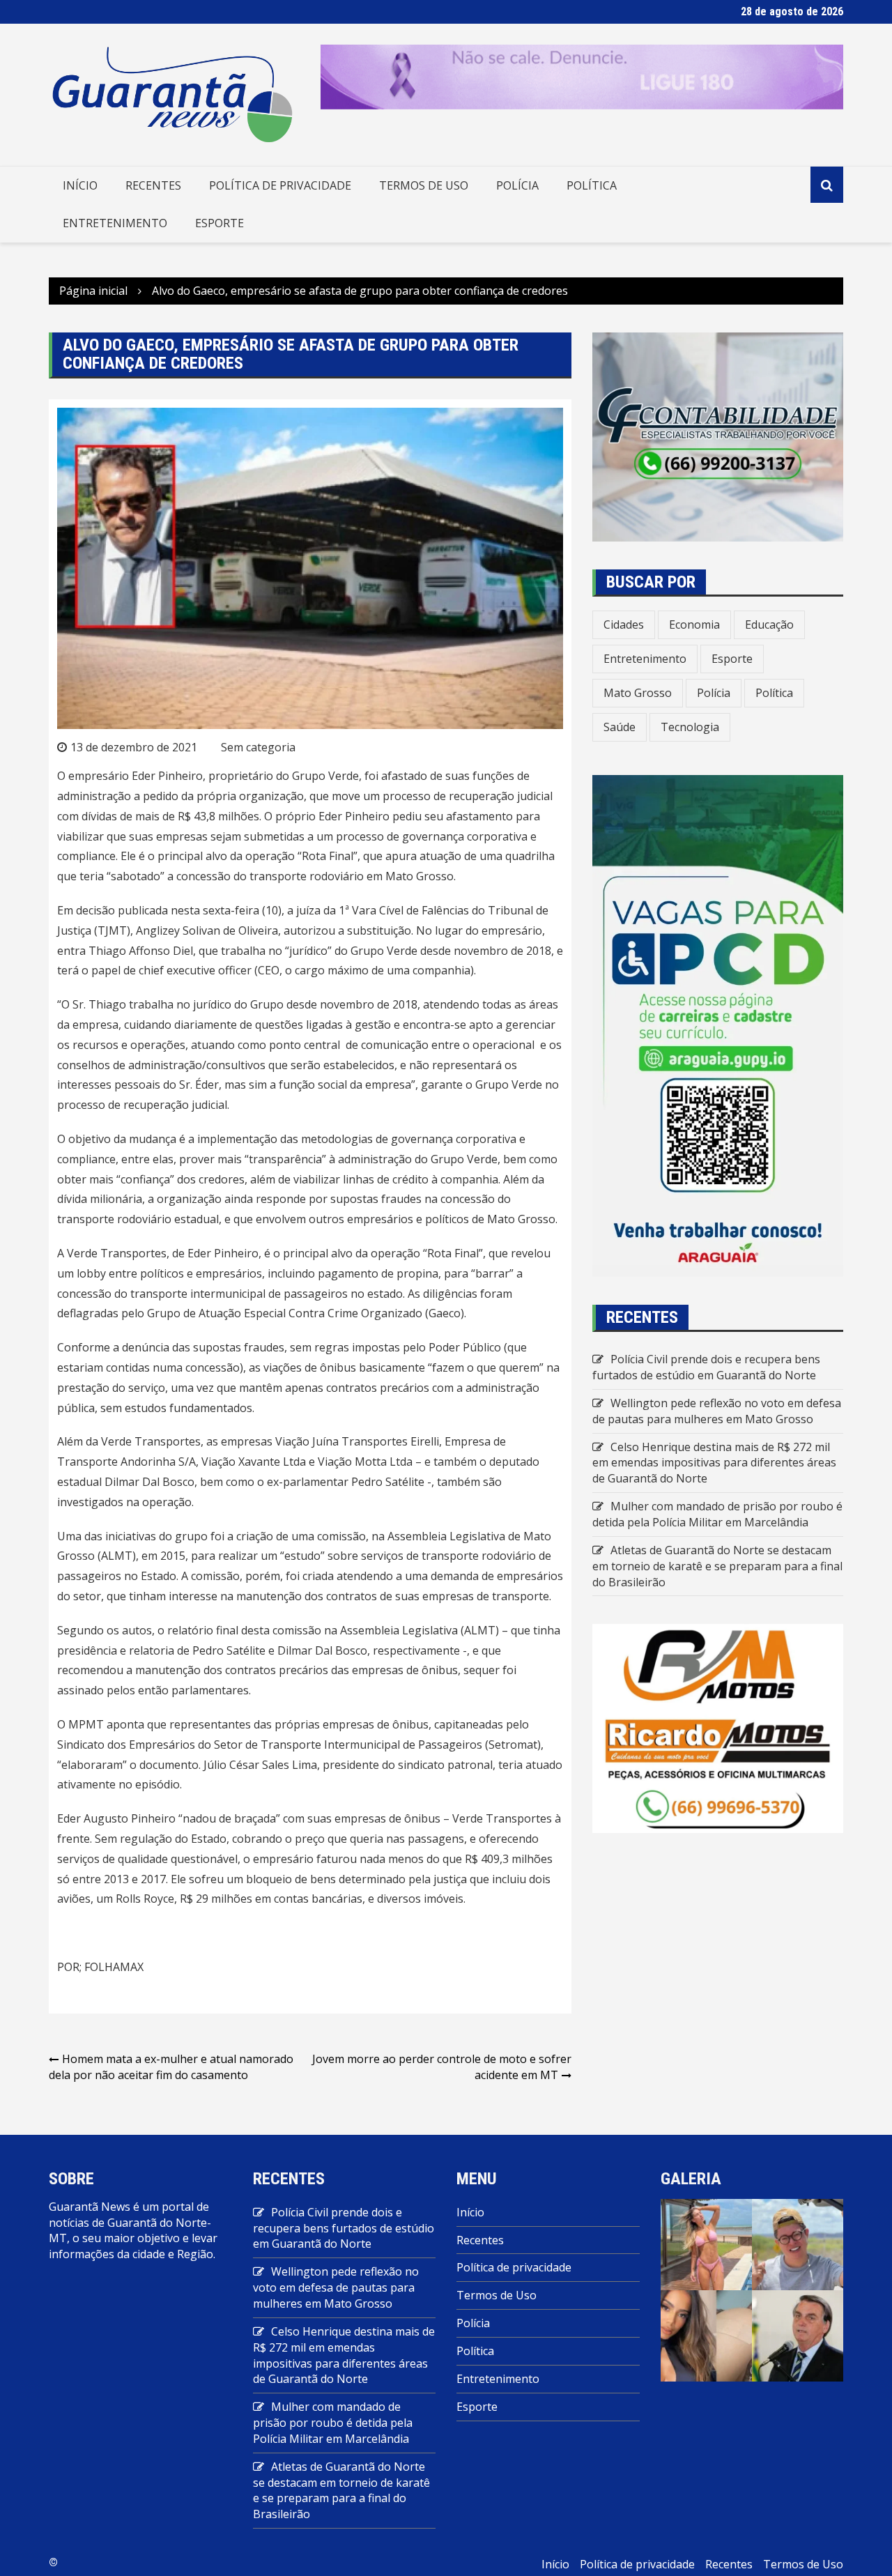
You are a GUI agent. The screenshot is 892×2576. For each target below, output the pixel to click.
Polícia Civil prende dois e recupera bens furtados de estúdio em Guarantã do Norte (706, 1367)
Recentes (153, 185)
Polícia (517, 185)
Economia (694, 624)
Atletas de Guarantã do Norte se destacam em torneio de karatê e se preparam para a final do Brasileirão (717, 1566)
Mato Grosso (638, 693)
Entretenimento (115, 223)
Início (80, 185)
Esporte (220, 223)
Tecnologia (690, 727)
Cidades (624, 624)
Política (592, 185)
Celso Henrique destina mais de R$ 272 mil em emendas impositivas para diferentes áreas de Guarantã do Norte (714, 1463)
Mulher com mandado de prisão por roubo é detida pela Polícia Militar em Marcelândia (717, 1514)
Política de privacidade (280, 185)
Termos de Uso (424, 185)
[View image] (706, 2244)
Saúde (620, 727)
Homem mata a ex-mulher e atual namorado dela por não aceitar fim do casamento (171, 2067)
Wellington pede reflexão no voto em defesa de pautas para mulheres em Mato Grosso (717, 1411)
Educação (769, 624)
